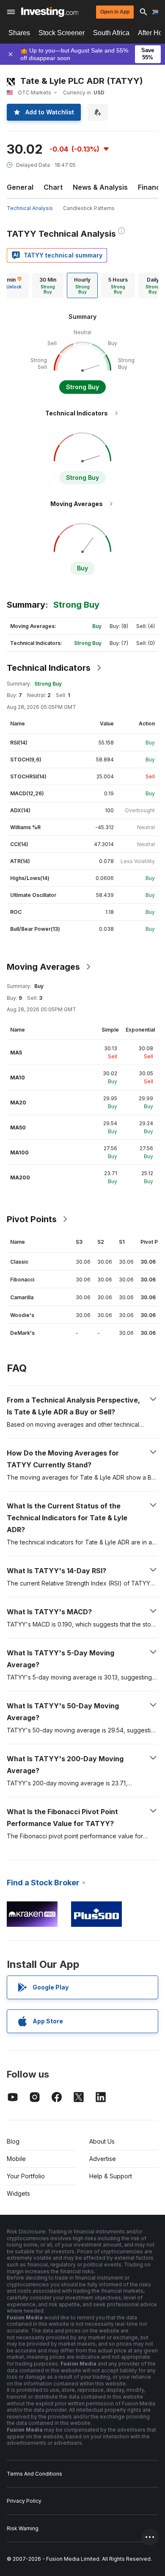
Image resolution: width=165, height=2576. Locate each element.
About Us (102, 2141)
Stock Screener (62, 33)
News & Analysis (100, 187)
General (20, 187)
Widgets (18, 2193)
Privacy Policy (24, 2501)
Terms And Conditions (34, 2474)
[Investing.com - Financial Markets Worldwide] (50, 12)
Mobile (16, 2159)
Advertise (103, 2159)
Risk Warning (23, 2528)
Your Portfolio (26, 2176)
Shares (19, 33)
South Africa (111, 33)
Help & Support (111, 2176)
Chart (53, 187)
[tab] (48, 285)
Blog (13, 2141)
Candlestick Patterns (89, 208)
